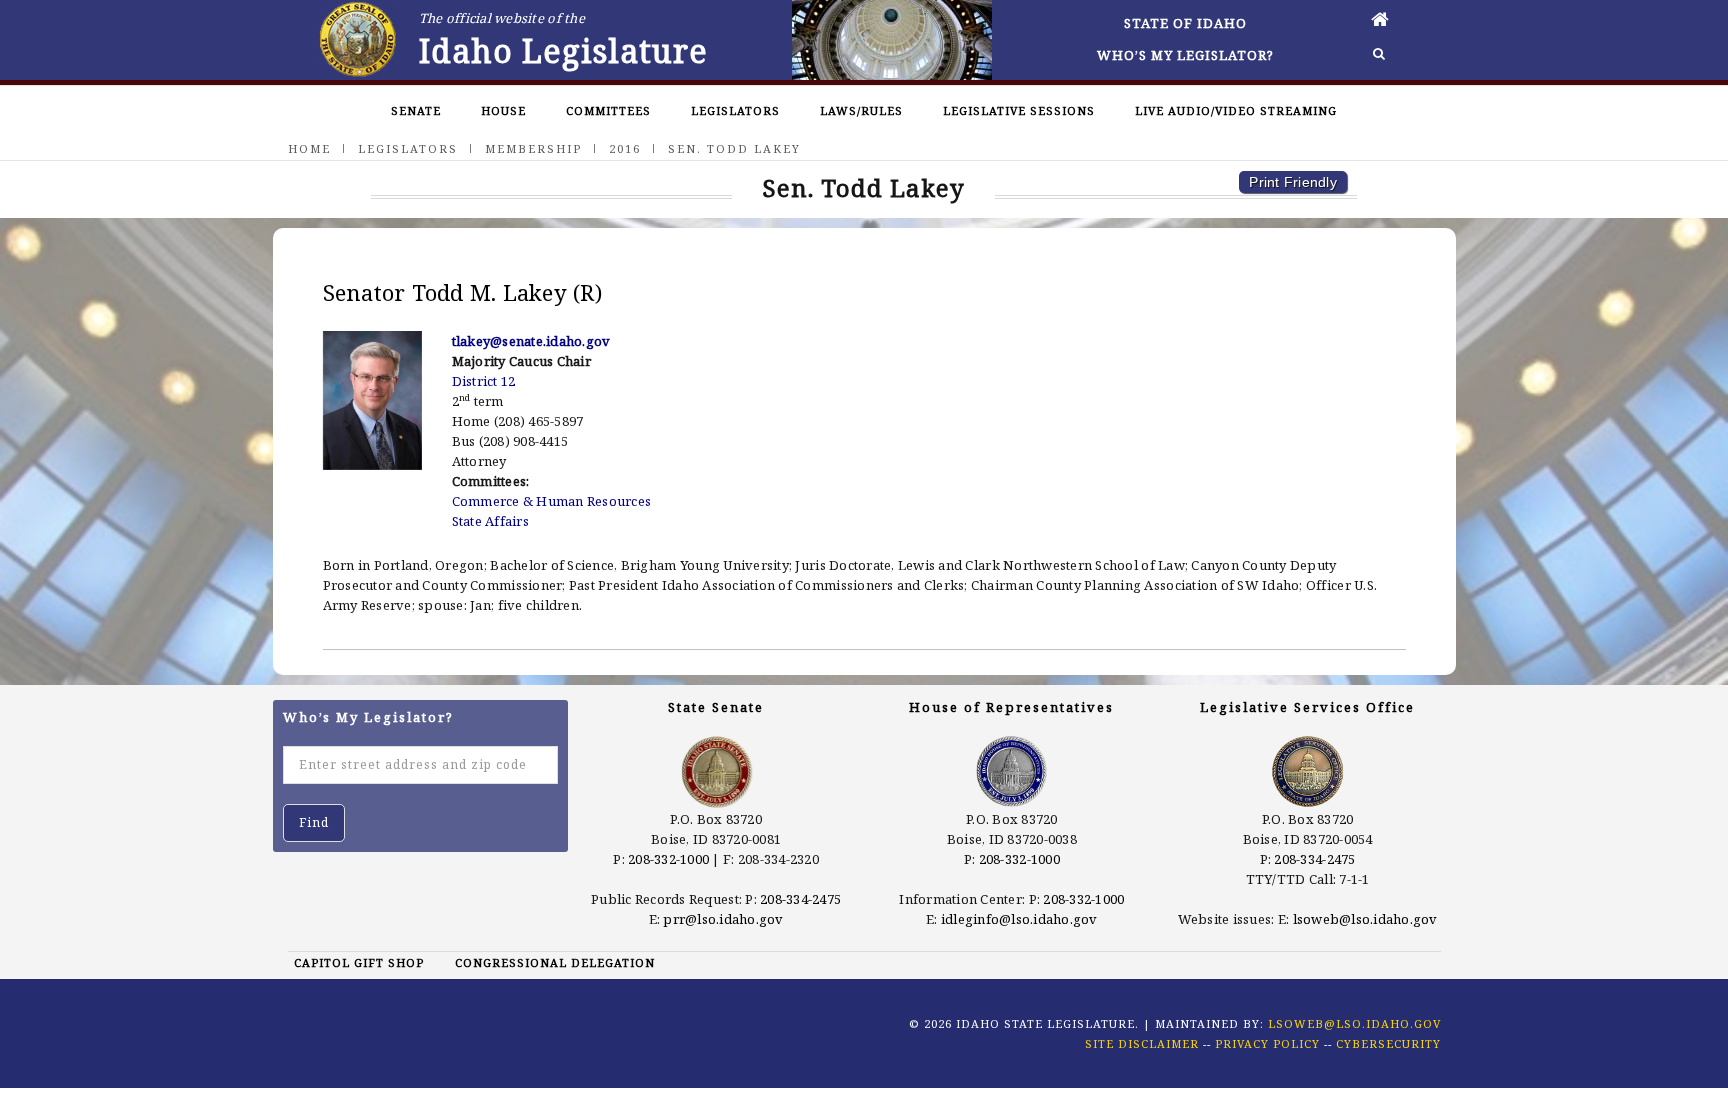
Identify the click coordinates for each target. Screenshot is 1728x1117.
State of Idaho (1185, 23)
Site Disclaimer (1142, 1043)
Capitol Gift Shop (359, 962)
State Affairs (490, 521)
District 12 (484, 381)
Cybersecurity (1388, 1043)
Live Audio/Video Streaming (1236, 110)
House (503, 110)
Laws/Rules (861, 110)
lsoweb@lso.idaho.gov (1365, 919)
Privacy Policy (1267, 1043)
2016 (625, 148)
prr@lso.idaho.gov (723, 919)
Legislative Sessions (1019, 110)
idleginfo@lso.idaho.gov (1019, 919)
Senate (416, 110)
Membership (533, 148)
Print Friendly (1293, 182)
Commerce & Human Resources (552, 501)
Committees (608, 110)
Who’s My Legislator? (1185, 55)
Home (309, 148)
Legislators (735, 110)
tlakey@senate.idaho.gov (531, 341)
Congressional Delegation (555, 962)
